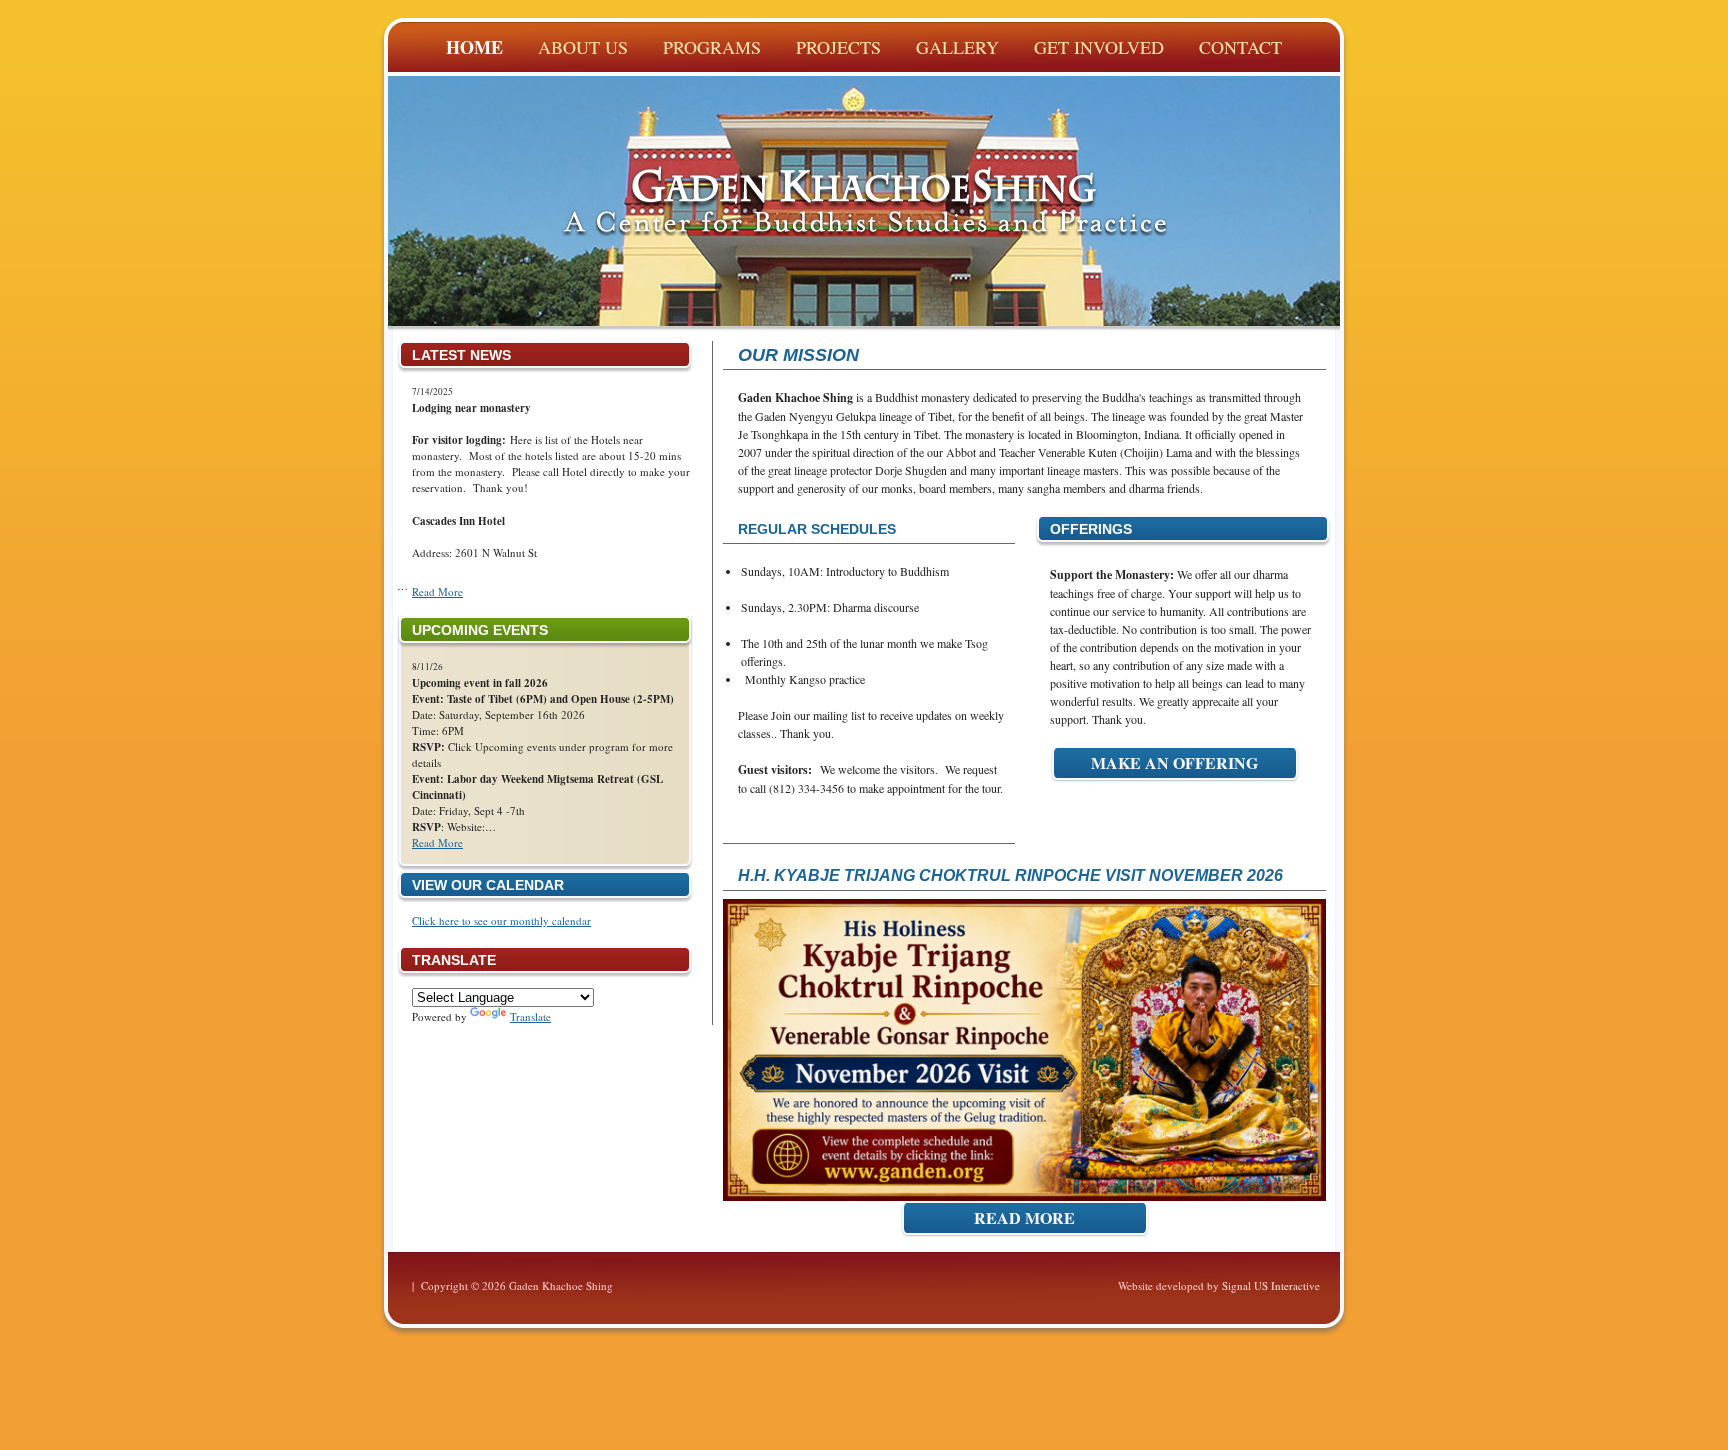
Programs (712, 47)
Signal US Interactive (1271, 1285)
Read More (437, 591)
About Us (583, 47)
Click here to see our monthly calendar (501, 920)
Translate (530, 1016)
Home (474, 47)
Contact (1240, 47)
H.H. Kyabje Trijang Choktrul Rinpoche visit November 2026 (1010, 875)
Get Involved (1099, 47)
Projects (838, 47)
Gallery (957, 47)
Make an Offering (1174, 762)
